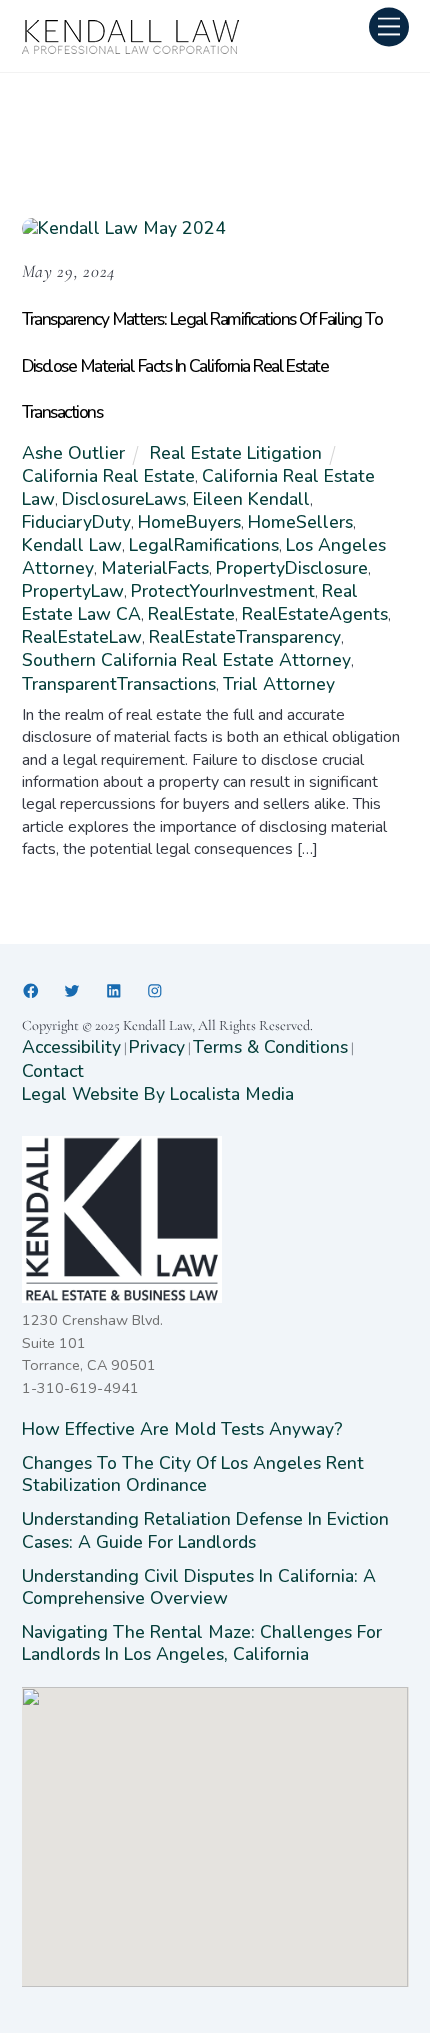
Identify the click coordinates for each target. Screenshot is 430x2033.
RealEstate (191, 614)
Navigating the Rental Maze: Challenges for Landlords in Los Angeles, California (202, 1643)
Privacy (157, 1047)
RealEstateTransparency (245, 637)
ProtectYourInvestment (223, 591)
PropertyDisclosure (292, 568)
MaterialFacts (155, 568)
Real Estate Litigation (236, 453)
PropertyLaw (73, 591)
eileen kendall (251, 499)
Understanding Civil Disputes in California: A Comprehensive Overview (199, 1587)
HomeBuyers (189, 522)
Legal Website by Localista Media (158, 1094)
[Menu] (389, 26)
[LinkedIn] (114, 991)
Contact (53, 1071)
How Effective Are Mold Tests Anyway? (182, 1429)
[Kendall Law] (132, 49)
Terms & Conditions (270, 1047)
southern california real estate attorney (186, 660)
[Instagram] (155, 991)
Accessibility (71, 1047)
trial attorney (279, 684)
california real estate (108, 476)
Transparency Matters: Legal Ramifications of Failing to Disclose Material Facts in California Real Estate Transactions (202, 365)
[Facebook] (31, 991)
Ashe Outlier (73, 453)
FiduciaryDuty (76, 522)
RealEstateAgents (315, 614)
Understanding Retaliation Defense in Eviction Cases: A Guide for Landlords (205, 1530)
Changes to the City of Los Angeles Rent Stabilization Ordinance (193, 1474)
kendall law (72, 545)
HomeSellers (300, 522)
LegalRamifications (204, 545)
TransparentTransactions (119, 684)
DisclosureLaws (124, 499)
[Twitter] (72, 991)
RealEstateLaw (82, 637)
